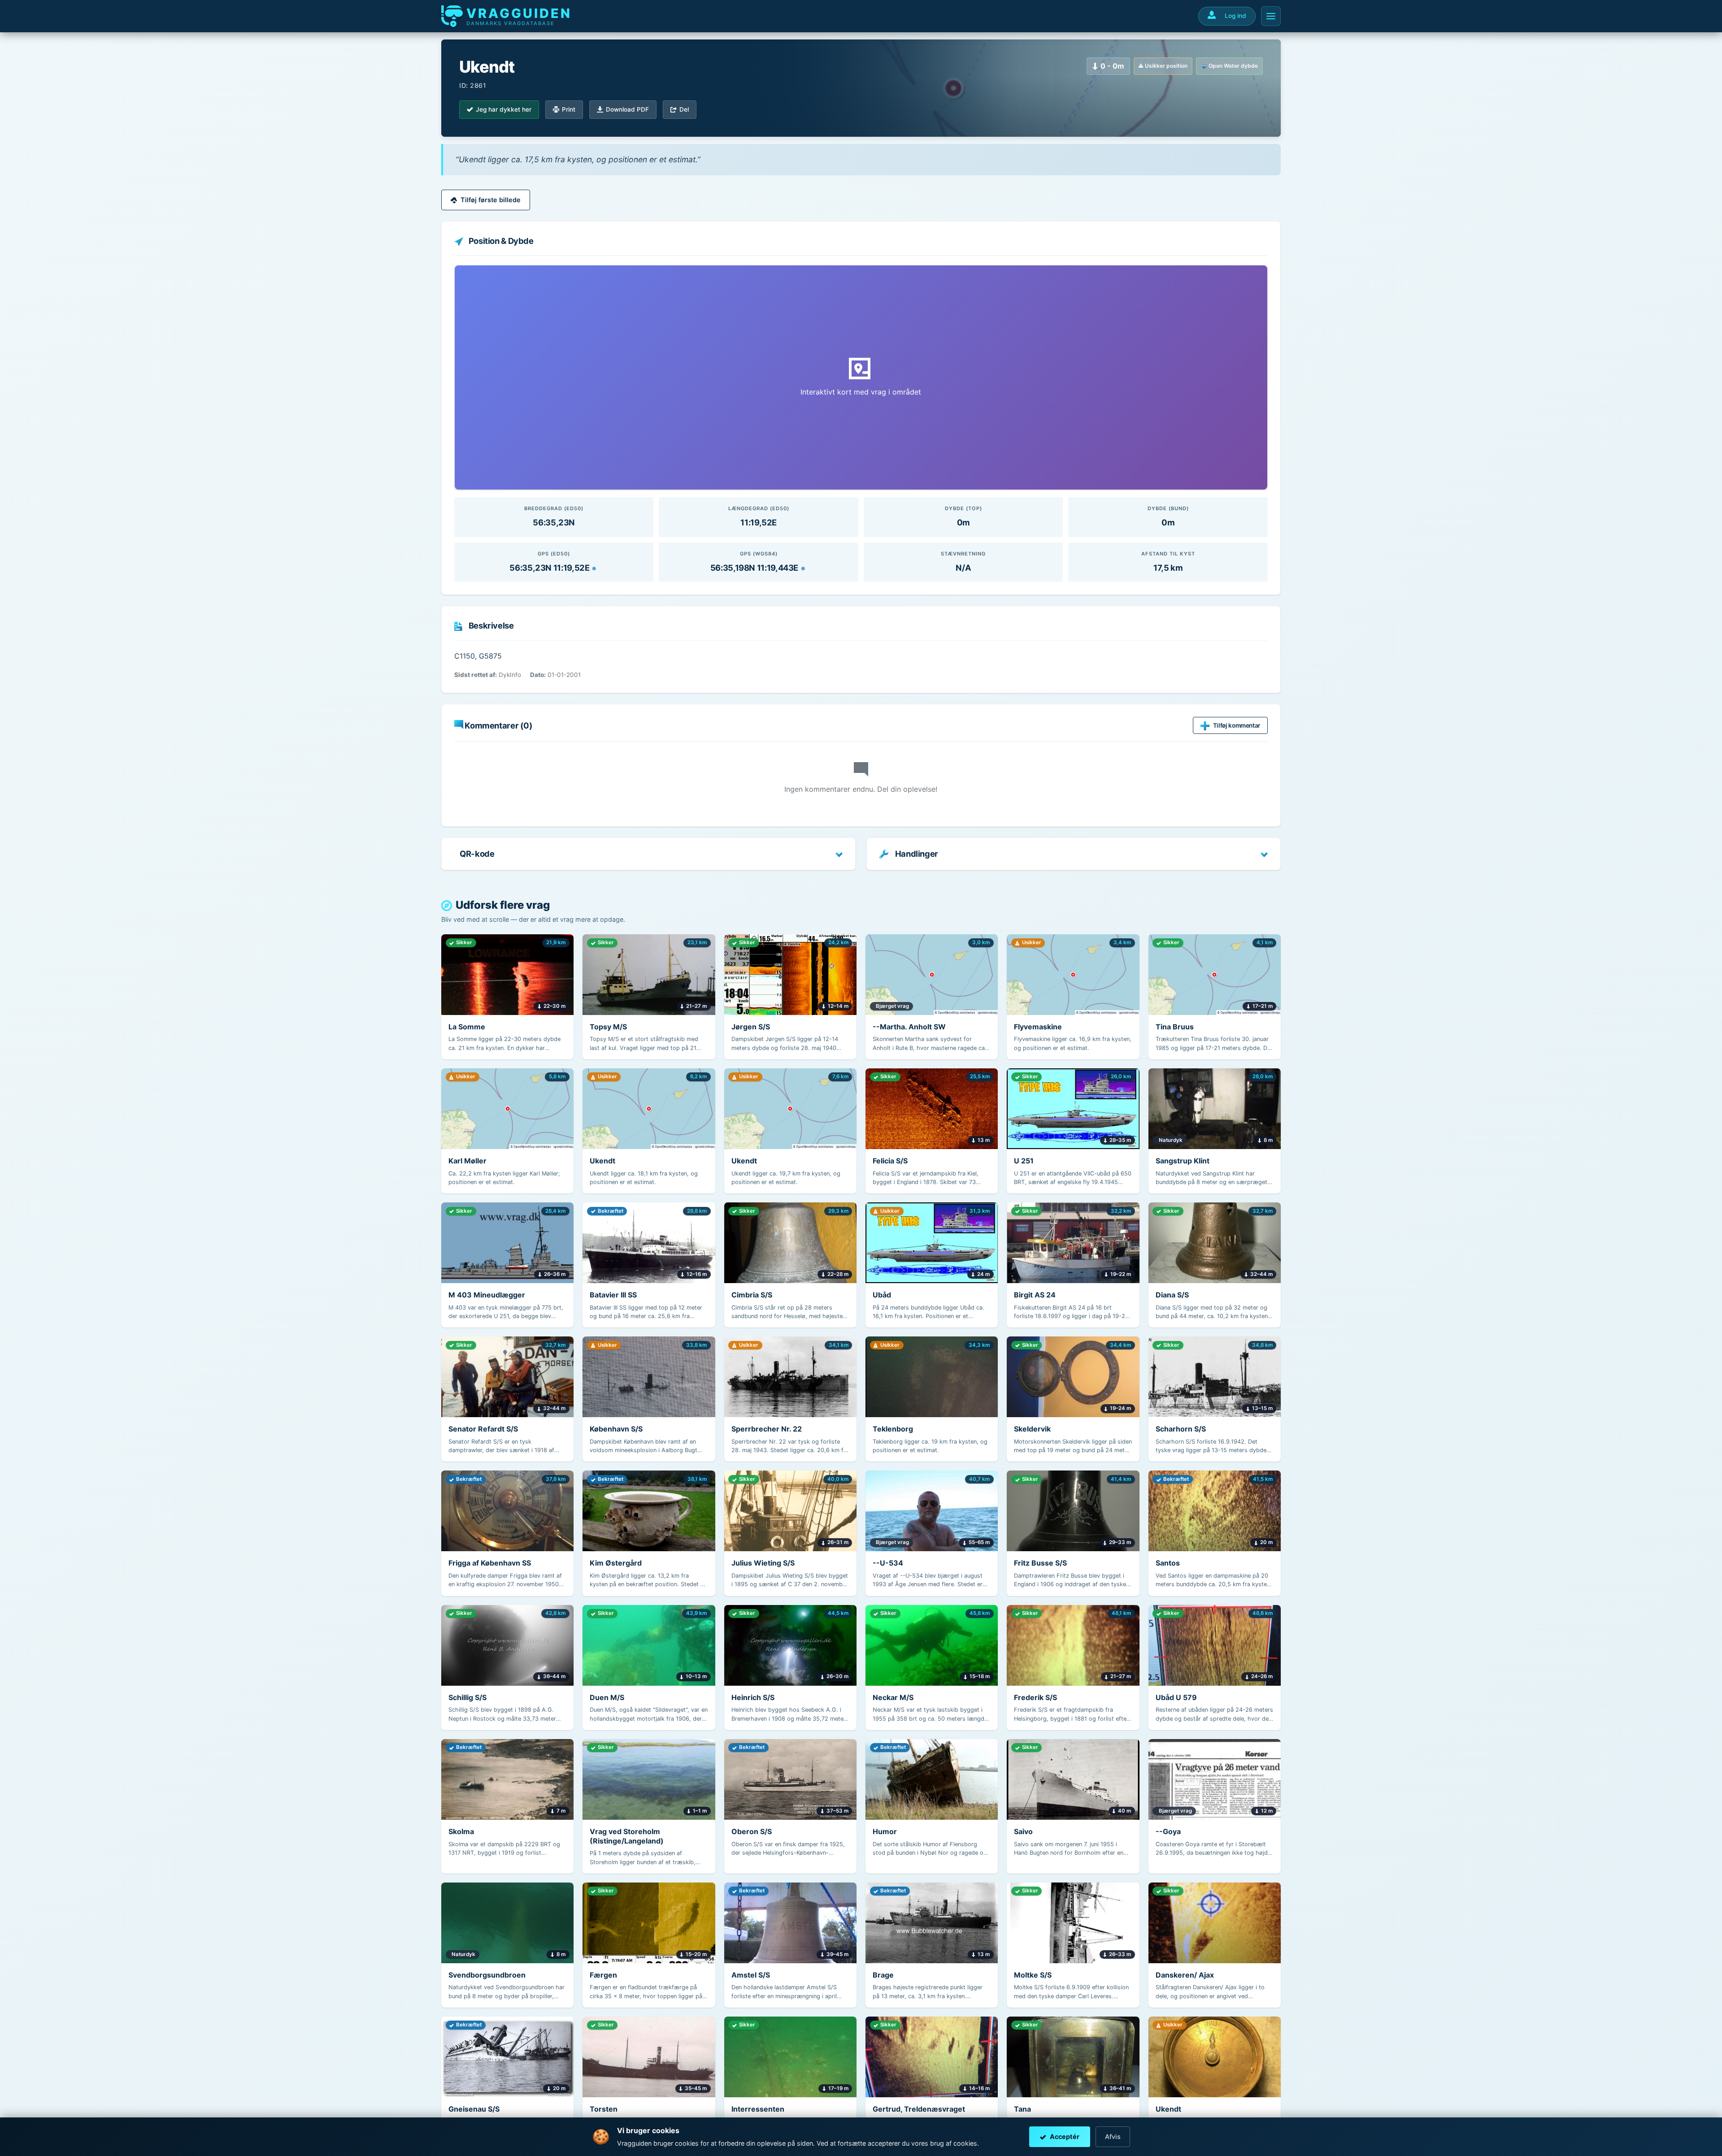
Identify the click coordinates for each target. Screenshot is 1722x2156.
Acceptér (1065, 2136)
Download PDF (627, 109)
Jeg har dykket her (504, 109)
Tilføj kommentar (1237, 725)
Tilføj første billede (491, 200)
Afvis (1113, 2136)
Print (569, 109)
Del (684, 109)
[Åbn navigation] (1271, 16)
